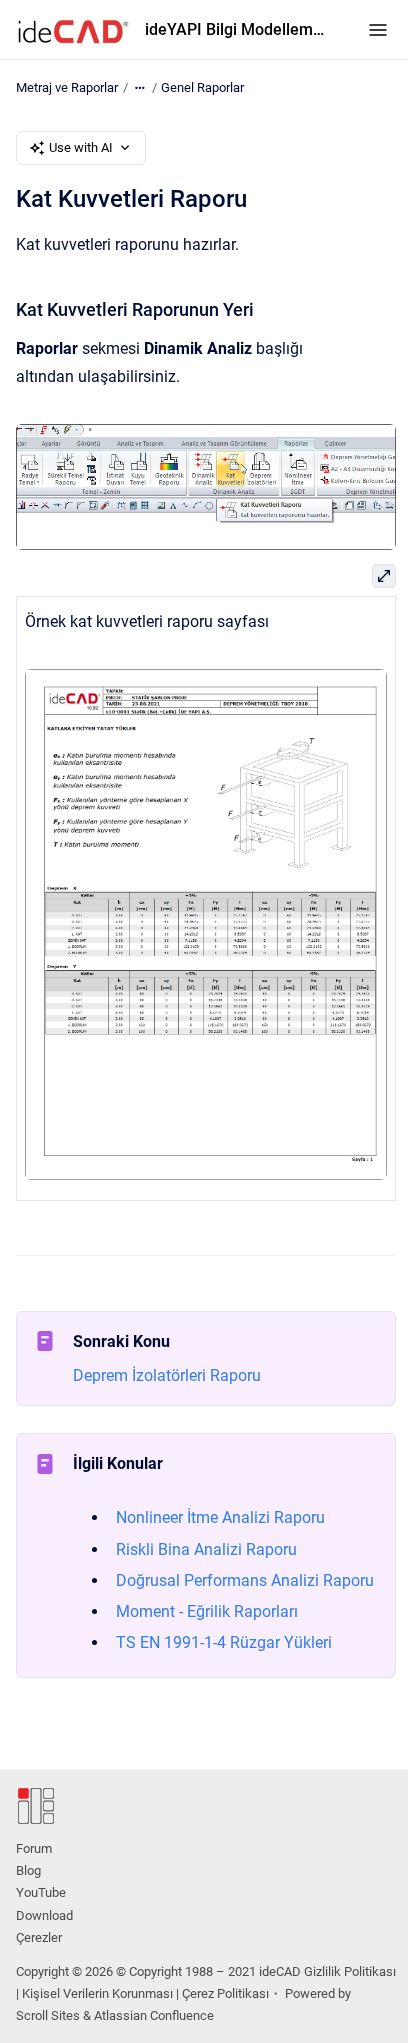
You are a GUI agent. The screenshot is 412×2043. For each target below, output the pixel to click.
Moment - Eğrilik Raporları (207, 1611)
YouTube (41, 1892)
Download (44, 1915)
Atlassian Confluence (154, 2015)
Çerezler (39, 1937)
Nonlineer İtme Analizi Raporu (220, 1517)
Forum (34, 1848)
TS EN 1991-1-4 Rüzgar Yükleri (224, 1642)
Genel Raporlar (202, 87)
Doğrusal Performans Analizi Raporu (245, 1580)
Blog (28, 1870)
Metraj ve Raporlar (67, 87)
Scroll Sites (48, 2015)
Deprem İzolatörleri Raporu (167, 1375)
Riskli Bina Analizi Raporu (206, 1549)
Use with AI (81, 147)
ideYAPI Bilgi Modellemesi (236, 29)
